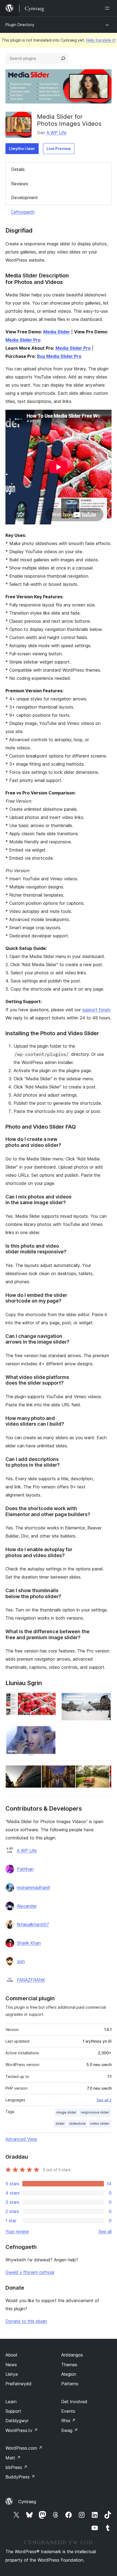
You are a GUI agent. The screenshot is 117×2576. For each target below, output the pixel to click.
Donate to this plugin (26, 2321)
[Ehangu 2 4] (104, 1699)
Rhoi (68, 2421)
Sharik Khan (29, 1943)
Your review (17, 2231)
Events (68, 2411)
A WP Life (56, 133)
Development (24, 198)
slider (60, 2123)
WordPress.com (24, 2448)
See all (105, 2231)
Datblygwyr (17, 2421)
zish (21, 1961)
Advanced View (21, 2139)
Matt (13, 2458)
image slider (66, 2112)
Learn (11, 2402)
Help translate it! (101, 40)
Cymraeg (27, 2502)
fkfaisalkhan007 (33, 1924)
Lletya (12, 2374)
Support (13, 2411)
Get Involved (74, 2402)
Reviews (20, 184)
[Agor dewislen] (108, 8)
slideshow (77, 2123)
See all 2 (104, 2100)
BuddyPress (20, 2477)
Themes (69, 2365)
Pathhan (25, 1869)
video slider (100, 2123)
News (11, 2365)
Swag (70, 2430)
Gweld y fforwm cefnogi (30, 2272)
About (11, 2355)
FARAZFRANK (31, 1980)
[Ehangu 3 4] (49, 1733)
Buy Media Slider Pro (59, 356)
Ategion (69, 2374)
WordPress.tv (22, 2430)
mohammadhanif (33, 1888)
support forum (96, 1010)
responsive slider (95, 2112)
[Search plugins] (63, 58)
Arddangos (72, 2355)
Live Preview (59, 148)
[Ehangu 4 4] (104, 1767)
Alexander (27, 1906)
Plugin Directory (20, 25)
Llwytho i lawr (22, 148)
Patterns (70, 2384)
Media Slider (57, 332)
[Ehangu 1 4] (49, 1699)
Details (18, 169)
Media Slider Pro (23, 340)
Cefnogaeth (23, 212)
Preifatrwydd (19, 2384)
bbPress (16, 2467)
